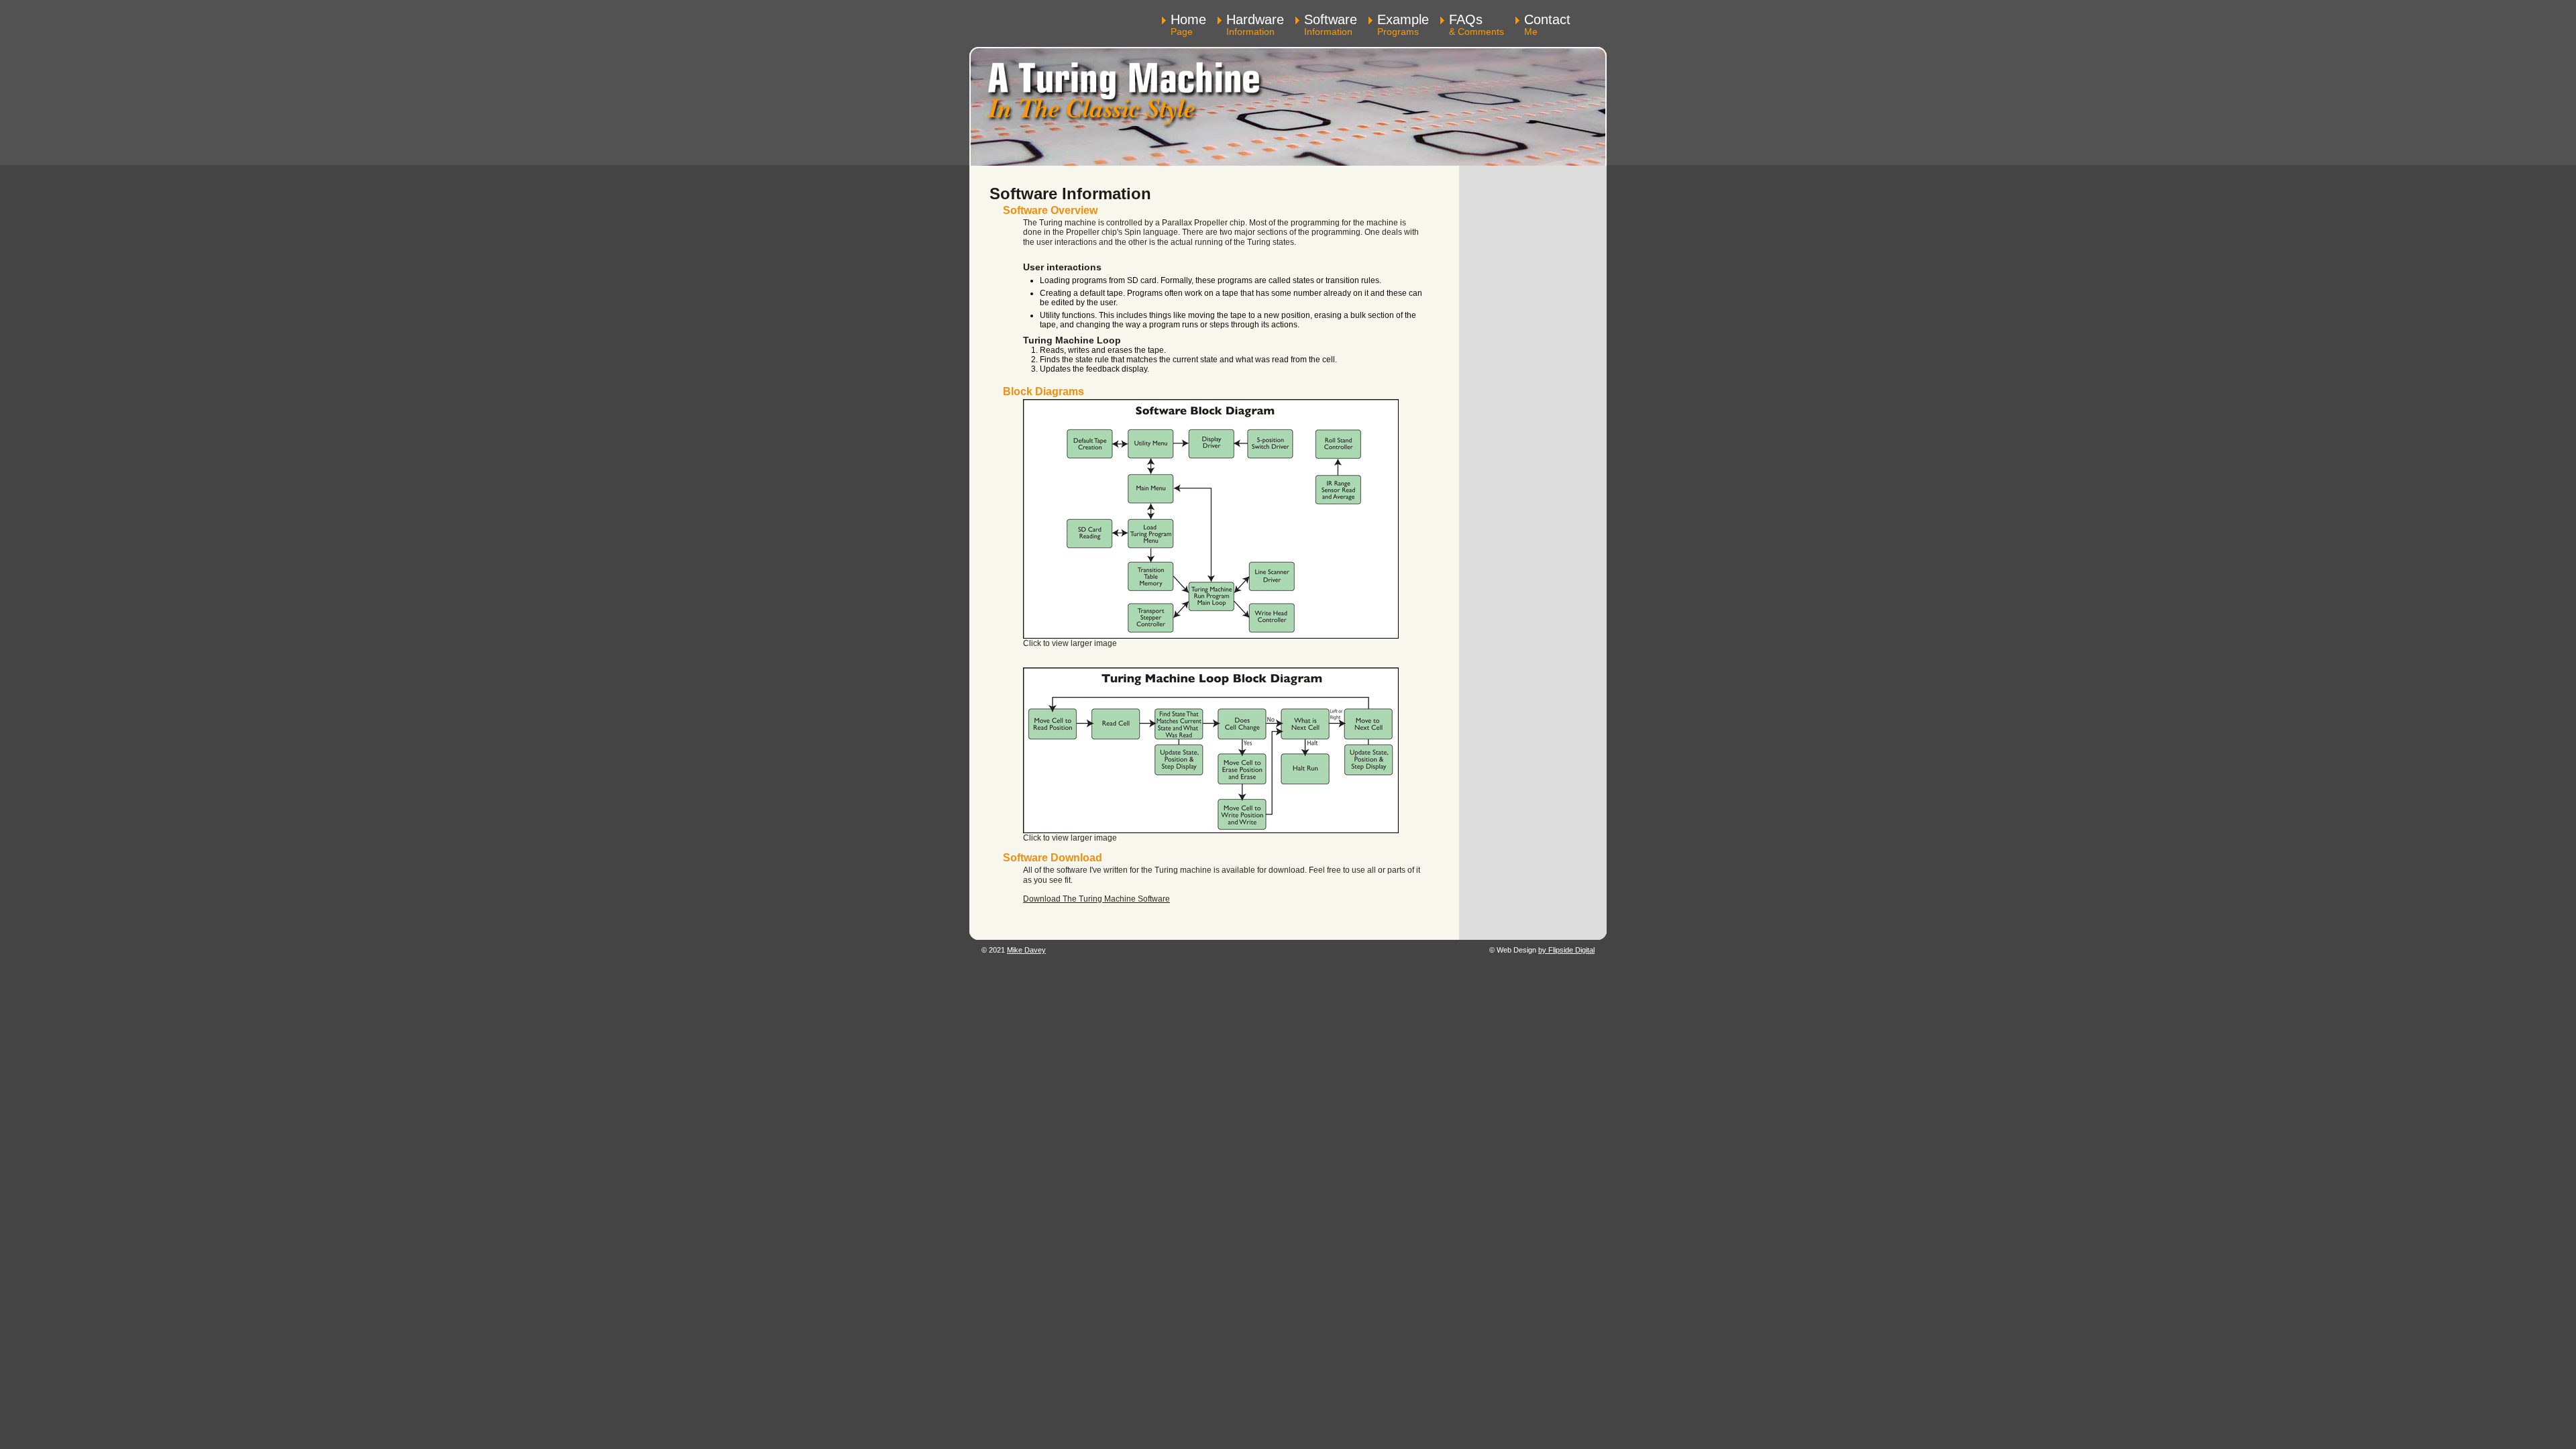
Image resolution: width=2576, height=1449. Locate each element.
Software (1331, 25)
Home (1188, 25)
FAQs (1477, 25)
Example (1403, 25)
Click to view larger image (1070, 643)
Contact (1547, 25)
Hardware (1255, 25)
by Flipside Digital (1566, 950)
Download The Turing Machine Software (1096, 899)
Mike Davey (1026, 950)
